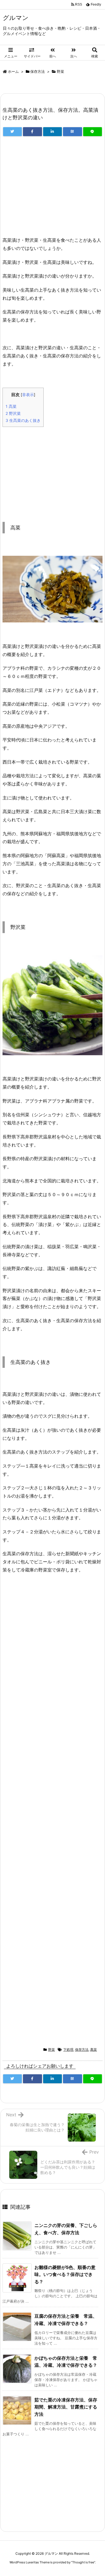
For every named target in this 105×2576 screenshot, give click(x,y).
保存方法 (38, 71)
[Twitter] (12, 132)
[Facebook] (32, 132)
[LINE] (93, 132)
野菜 (60, 71)
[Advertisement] (53, 189)
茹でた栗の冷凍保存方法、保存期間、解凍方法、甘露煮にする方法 (66, 2407)
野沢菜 (13, 413)
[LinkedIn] (53, 132)
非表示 (28, 395)
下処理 (68, 2050)
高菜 (11, 406)
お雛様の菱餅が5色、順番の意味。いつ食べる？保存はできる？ (65, 2274)
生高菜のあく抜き (23, 420)
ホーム (13, 71)
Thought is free (83, 2562)
